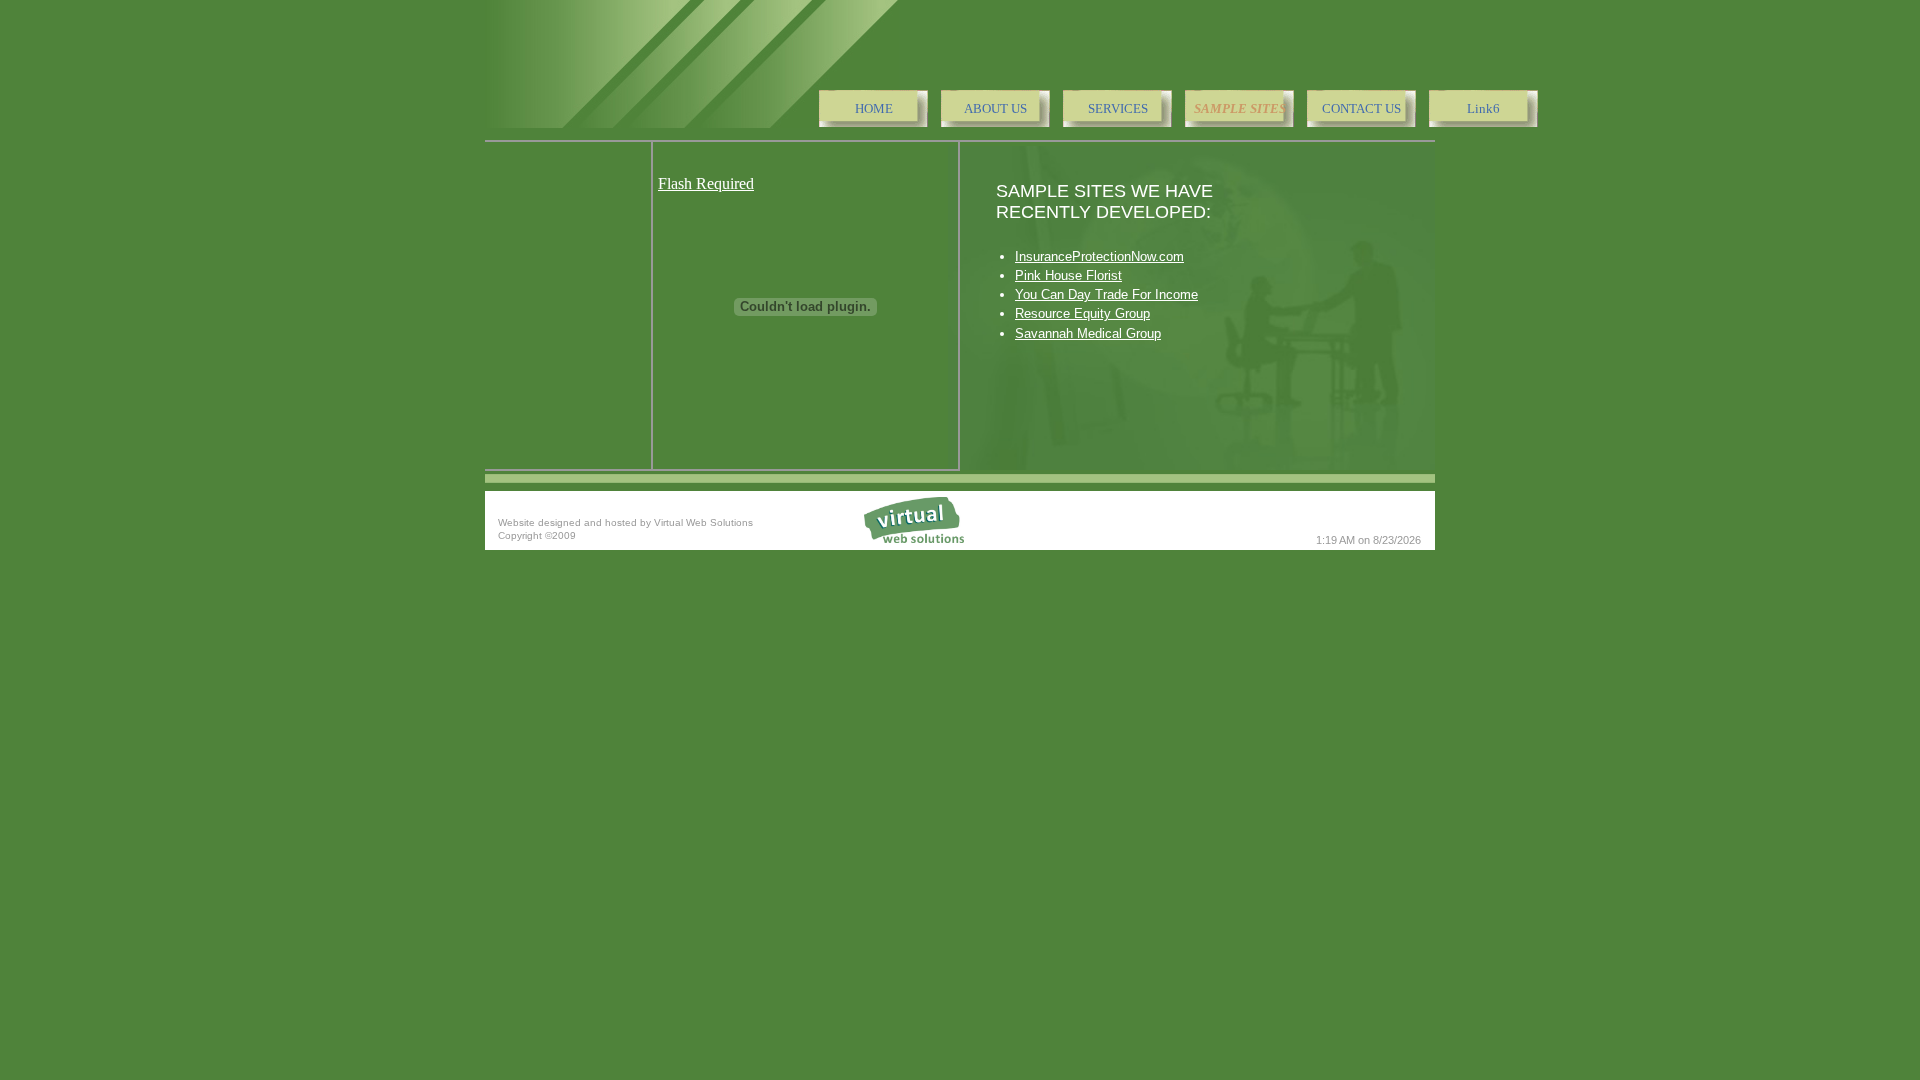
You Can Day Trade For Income (1106, 294)
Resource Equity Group (1082, 313)
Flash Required (706, 183)
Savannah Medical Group (1088, 333)
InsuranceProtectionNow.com (1099, 256)
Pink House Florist (1068, 275)
